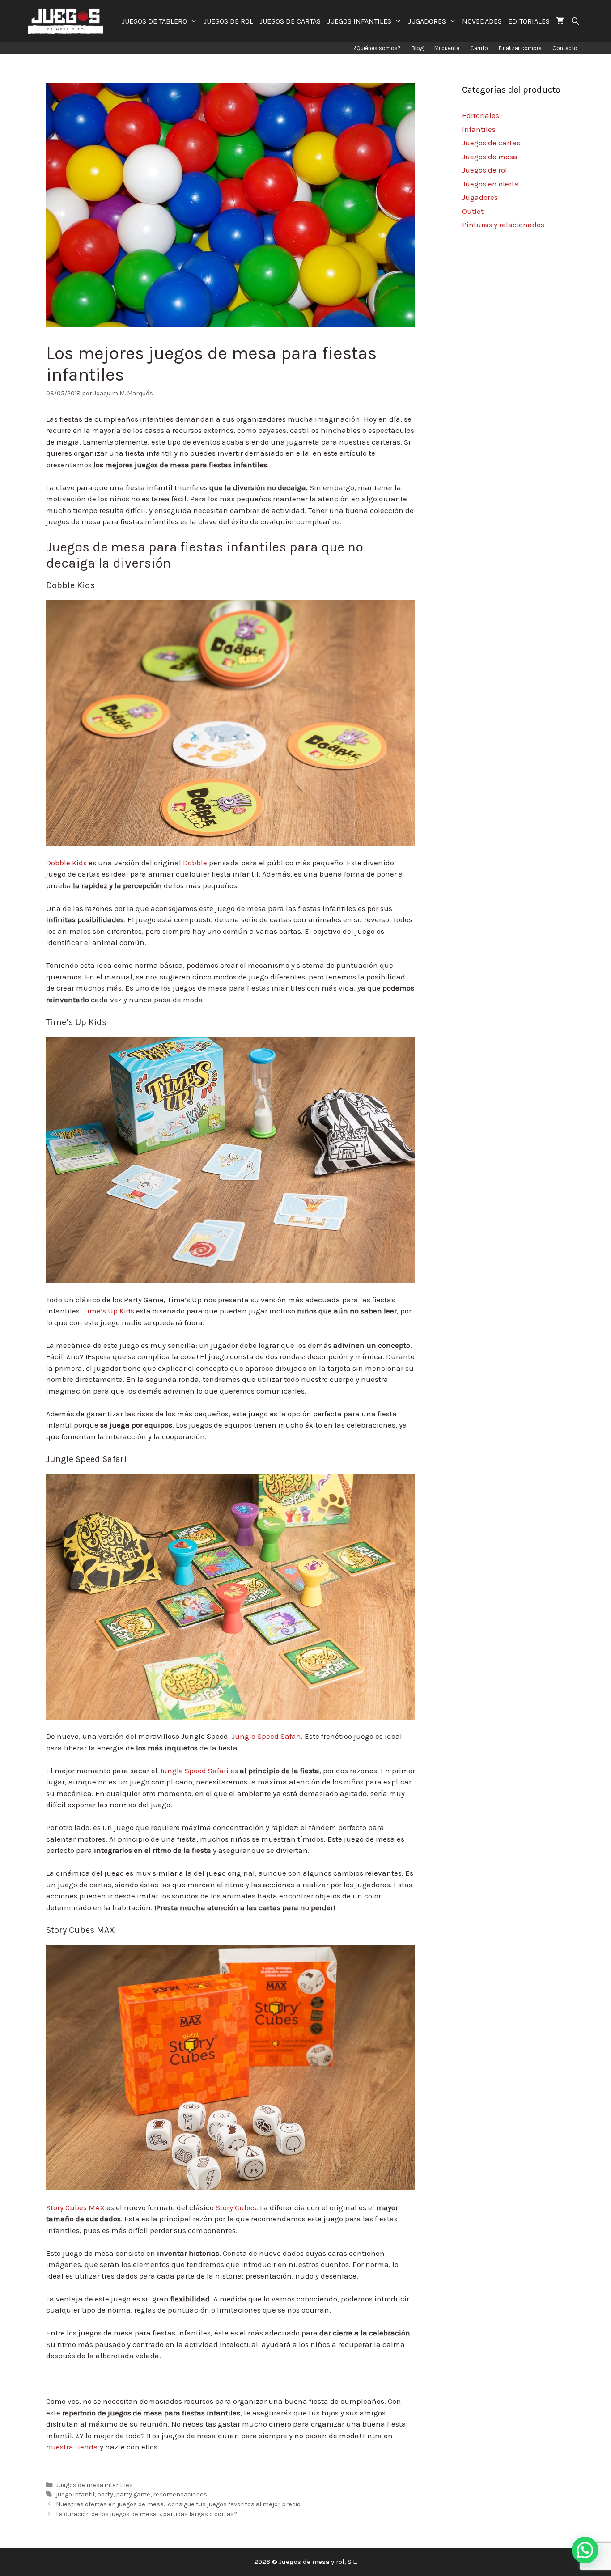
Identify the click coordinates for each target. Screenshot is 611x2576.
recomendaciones (180, 2494)
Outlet (473, 211)
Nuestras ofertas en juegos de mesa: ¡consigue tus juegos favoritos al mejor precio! (179, 2504)
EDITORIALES (529, 21)
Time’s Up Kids (109, 1311)
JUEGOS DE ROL (228, 21)
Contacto (565, 48)
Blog (418, 48)
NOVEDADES (482, 21)
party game (133, 2494)
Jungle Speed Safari (266, 1736)
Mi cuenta (447, 48)
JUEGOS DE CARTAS (290, 21)
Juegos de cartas (491, 143)
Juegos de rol (485, 170)
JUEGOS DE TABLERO (154, 21)
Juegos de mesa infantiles (94, 2485)
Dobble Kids (66, 863)
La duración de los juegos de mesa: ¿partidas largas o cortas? (146, 2514)
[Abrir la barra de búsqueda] (575, 21)
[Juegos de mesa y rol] (68, 21)
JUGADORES (427, 21)
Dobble (195, 863)
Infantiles (479, 129)
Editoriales (481, 115)
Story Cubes (236, 2207)
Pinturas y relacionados (503, 225)
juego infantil (75, 2494)
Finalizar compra (520, 48)
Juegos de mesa (490, 157)
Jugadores (480, 197)
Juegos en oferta (490, 184)
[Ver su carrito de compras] (560, 21)
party (105, 2494)
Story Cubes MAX (75, 2207)
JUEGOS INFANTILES (359, 21)
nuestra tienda (72, 2447)
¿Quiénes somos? (377, 48)
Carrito (479, 48)
